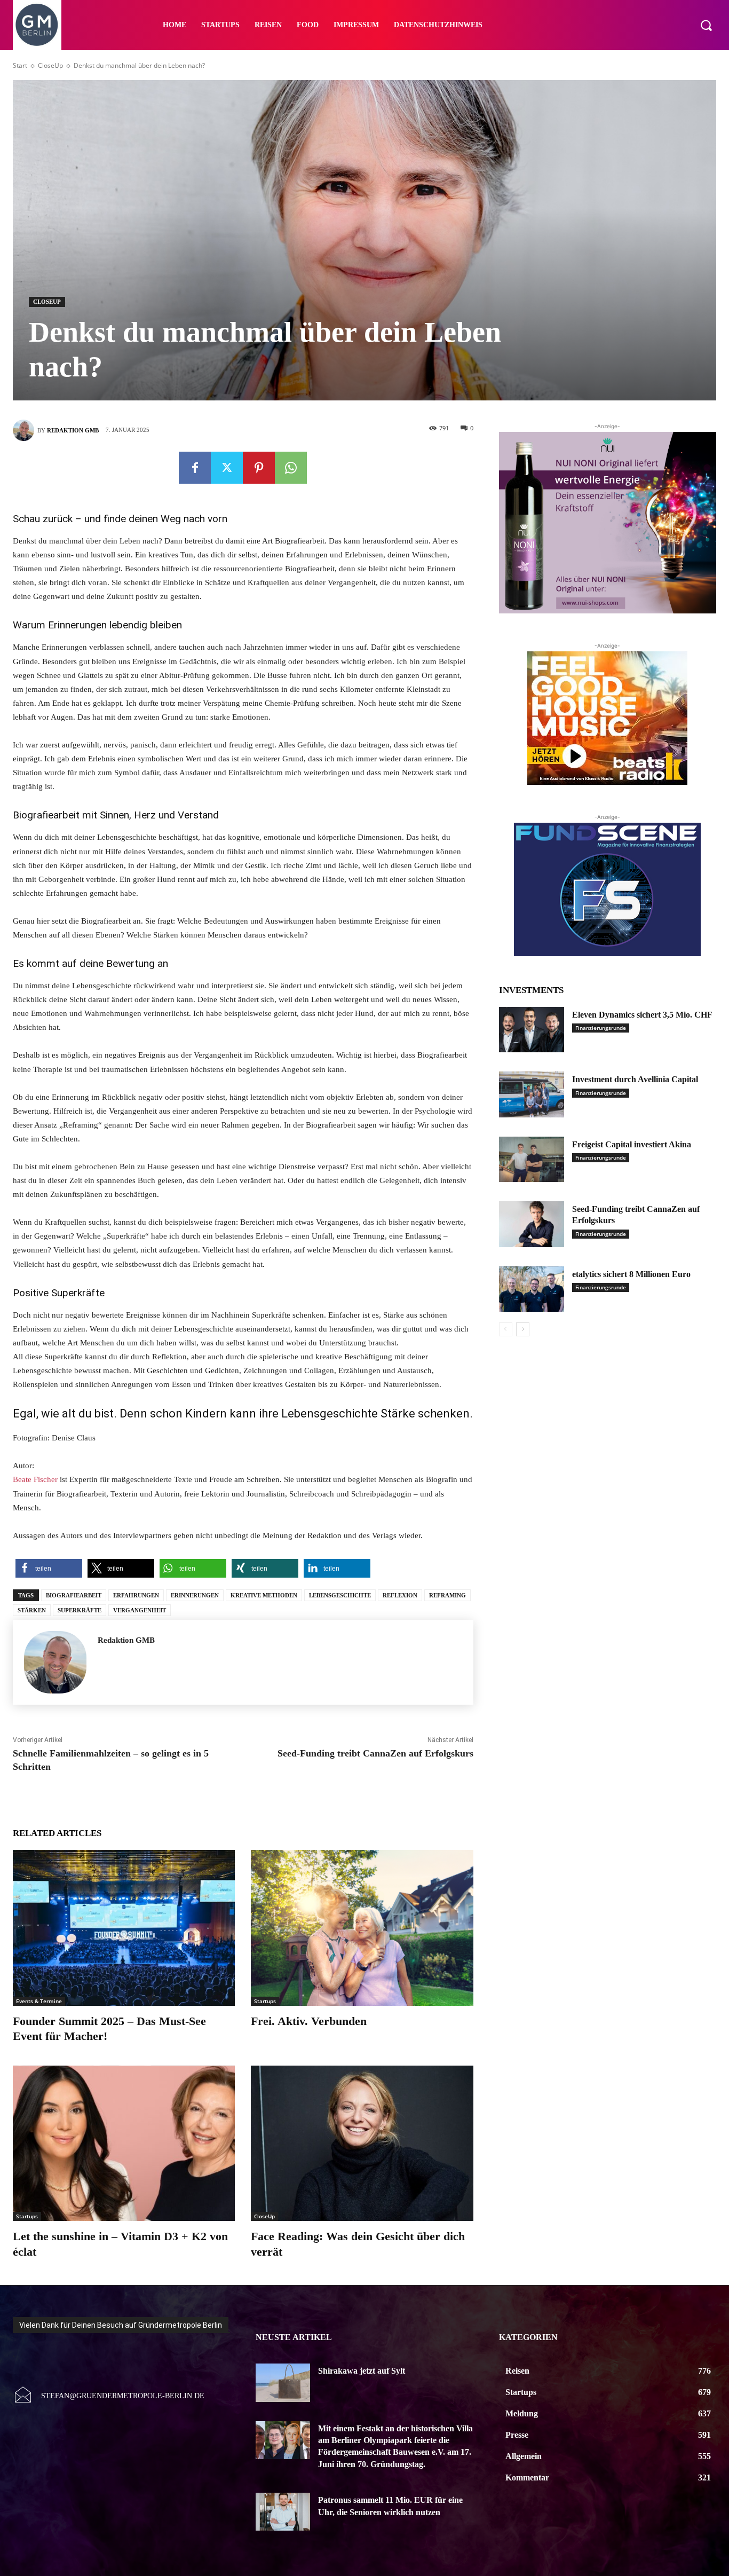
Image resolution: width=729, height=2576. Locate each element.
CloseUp (50, 65)
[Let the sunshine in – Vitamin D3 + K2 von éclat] (124, 2143)
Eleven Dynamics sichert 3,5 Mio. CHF (642, 1015)
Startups (265, 2001)
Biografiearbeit (74, 1595)
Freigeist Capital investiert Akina (632, 1144)
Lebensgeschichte (340, 1595)
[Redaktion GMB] (25, 430)
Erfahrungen (136, 1595)
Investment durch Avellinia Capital (635, 1079)
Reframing (447, 1595)
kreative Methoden (264, 1595)
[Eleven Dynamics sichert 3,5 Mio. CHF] (532, 1030)
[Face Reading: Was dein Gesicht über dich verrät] (362, 2143)
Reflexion (400, 1595)
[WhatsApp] (291, 468)
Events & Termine (39, 2001)
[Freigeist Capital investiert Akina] (532, 1160)
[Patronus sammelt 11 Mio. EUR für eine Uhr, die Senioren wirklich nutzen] (283, 2512)
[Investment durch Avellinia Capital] (532, 1094)
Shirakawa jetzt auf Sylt (362, 2371)
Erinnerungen (195, 1595)
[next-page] (523, 1329)
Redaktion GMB (73, 430)
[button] (706, 25)
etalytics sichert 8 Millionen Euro (631, 1274)
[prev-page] (506, 1329)
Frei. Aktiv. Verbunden (309, 2021)
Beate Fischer (35, 1479)
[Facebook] (195, 468)
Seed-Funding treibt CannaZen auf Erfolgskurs (375, 1753)
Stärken (32, 1610)
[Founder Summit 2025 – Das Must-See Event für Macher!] (124, 1928)
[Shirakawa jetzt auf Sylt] (283, 2382)
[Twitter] (227, 468)
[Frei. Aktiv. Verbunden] (362, 1928)
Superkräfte (80, 1610)
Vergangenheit (140, 1610)
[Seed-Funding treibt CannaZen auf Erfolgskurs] (532, 1224)
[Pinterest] (259, 468)
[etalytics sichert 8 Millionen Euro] (532, 1289)
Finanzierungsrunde (601, 1028)
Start (20, 65)
